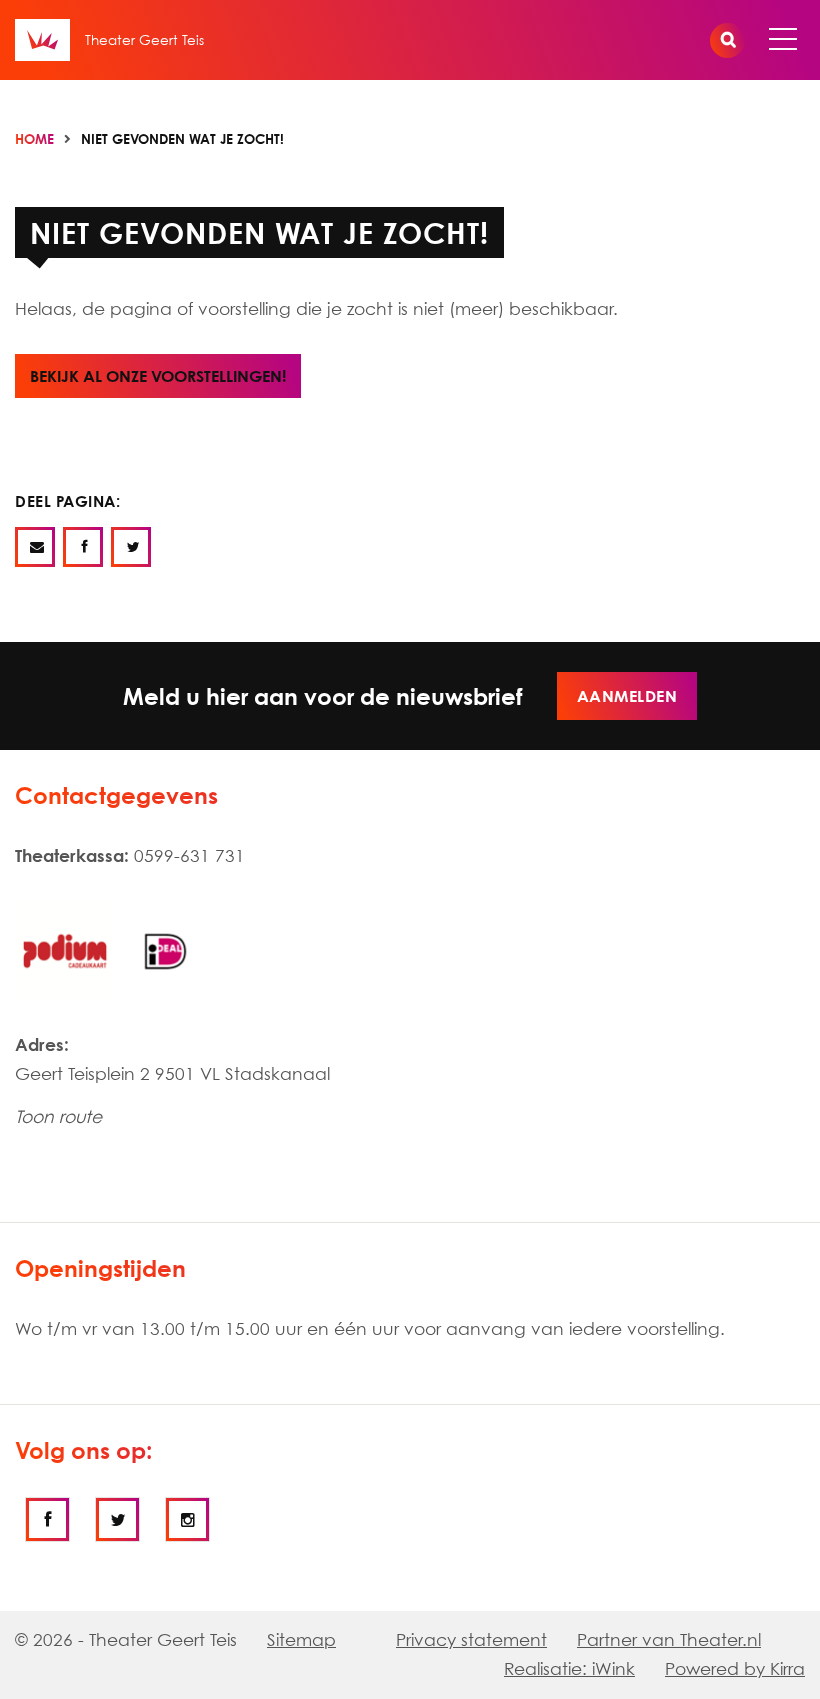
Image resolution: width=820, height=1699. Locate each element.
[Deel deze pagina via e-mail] (35, 547)
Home (34, 139)
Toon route (58, 1116)
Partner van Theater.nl (669, 1639)
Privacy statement (471, 1639)
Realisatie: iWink (569, 1668)
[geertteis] (117, 1519)
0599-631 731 (189, 855)
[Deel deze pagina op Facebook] (83, 547)
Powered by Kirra (735, 1668)
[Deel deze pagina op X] (131, 547)
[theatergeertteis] (47, 1519)
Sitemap (301, 1639)
